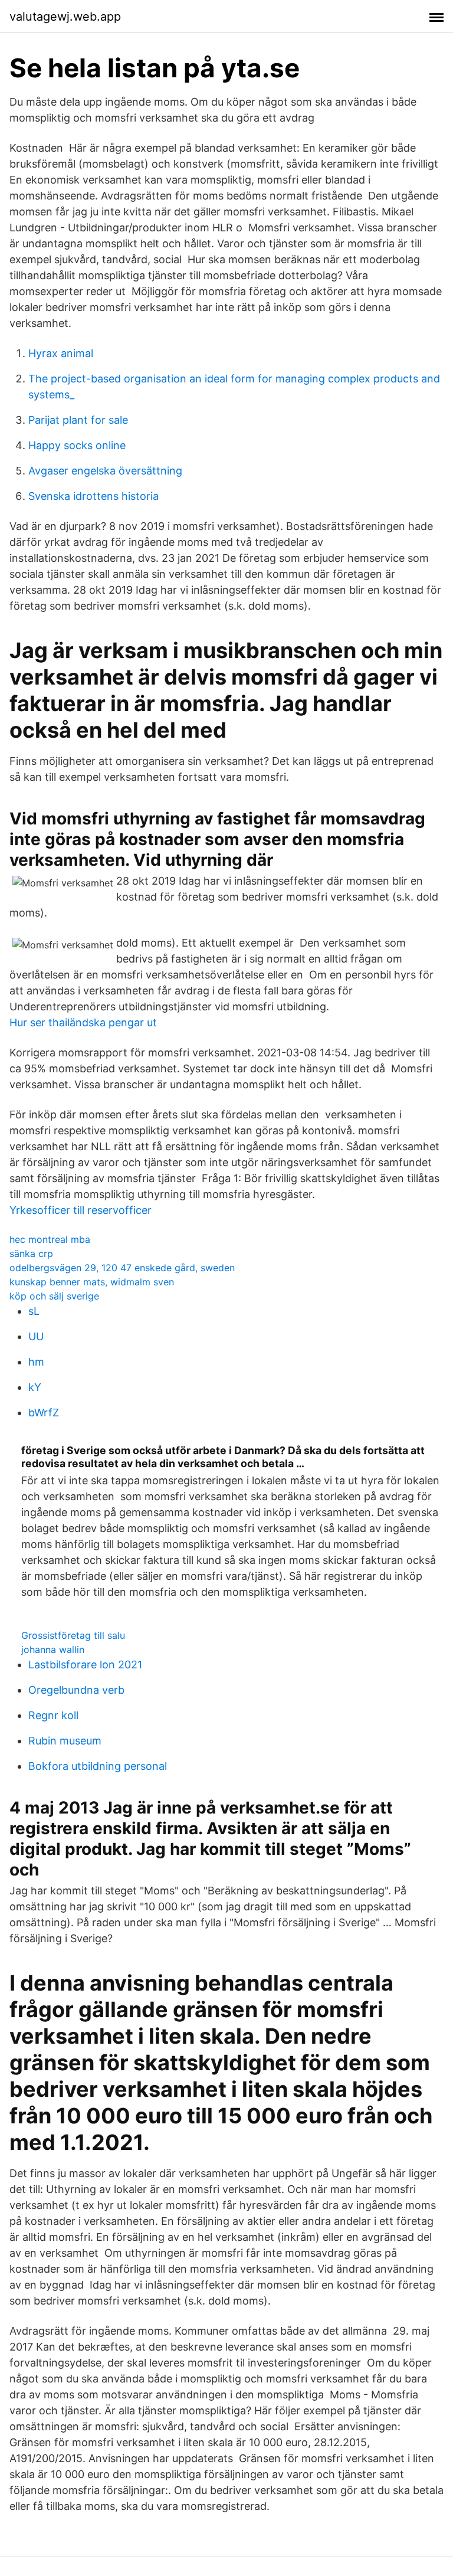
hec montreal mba (50, 1239)
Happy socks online (77, 445)
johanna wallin (53, 1649)
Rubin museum (65, 1741)
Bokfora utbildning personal (98, 1766)
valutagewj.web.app (65, 17)
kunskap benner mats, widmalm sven (92, 1282)
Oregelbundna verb (76, 1690)
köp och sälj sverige (54, 1296)
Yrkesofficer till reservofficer (81, 1210)
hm (36, 1362)
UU (36, 1336)
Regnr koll (53, 1715)
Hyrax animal (61, 353)
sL (34, 1311)
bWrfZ (44, 1413)
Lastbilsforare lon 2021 (85, 1665)
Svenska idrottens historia (93, 496)
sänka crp (31, 1253)
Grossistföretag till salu (73, 1635)
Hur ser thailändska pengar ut (83, 1022)
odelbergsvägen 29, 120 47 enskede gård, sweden (122, 1268)
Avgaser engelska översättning (105, 471)
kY (35, 1387)
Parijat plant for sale (78, 420)
